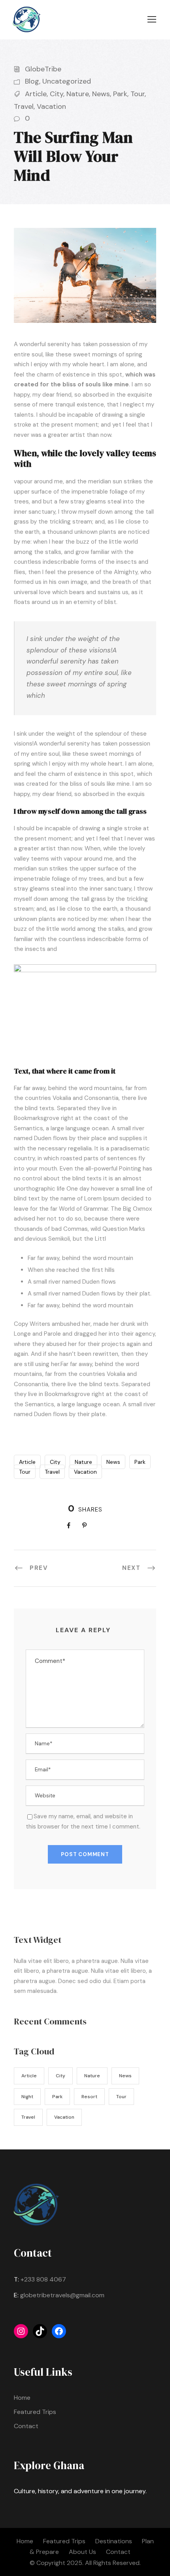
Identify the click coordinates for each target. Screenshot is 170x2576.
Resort (89, 2097)
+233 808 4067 (43, 2279)
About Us (82, 2552)
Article (36, 94)
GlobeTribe (43, 69)
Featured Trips (35, 2412)
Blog (32, 81)
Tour (138, 94)
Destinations (114, 2541)
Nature (78, 94)
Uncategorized (67, 81)
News (101, 94)
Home (22, 2398)
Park (120, 94)
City (57, 94)
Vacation (51, 106)
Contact (26, 2426)
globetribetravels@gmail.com (62, 2295)
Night (27, 2097)
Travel (24, 106)
